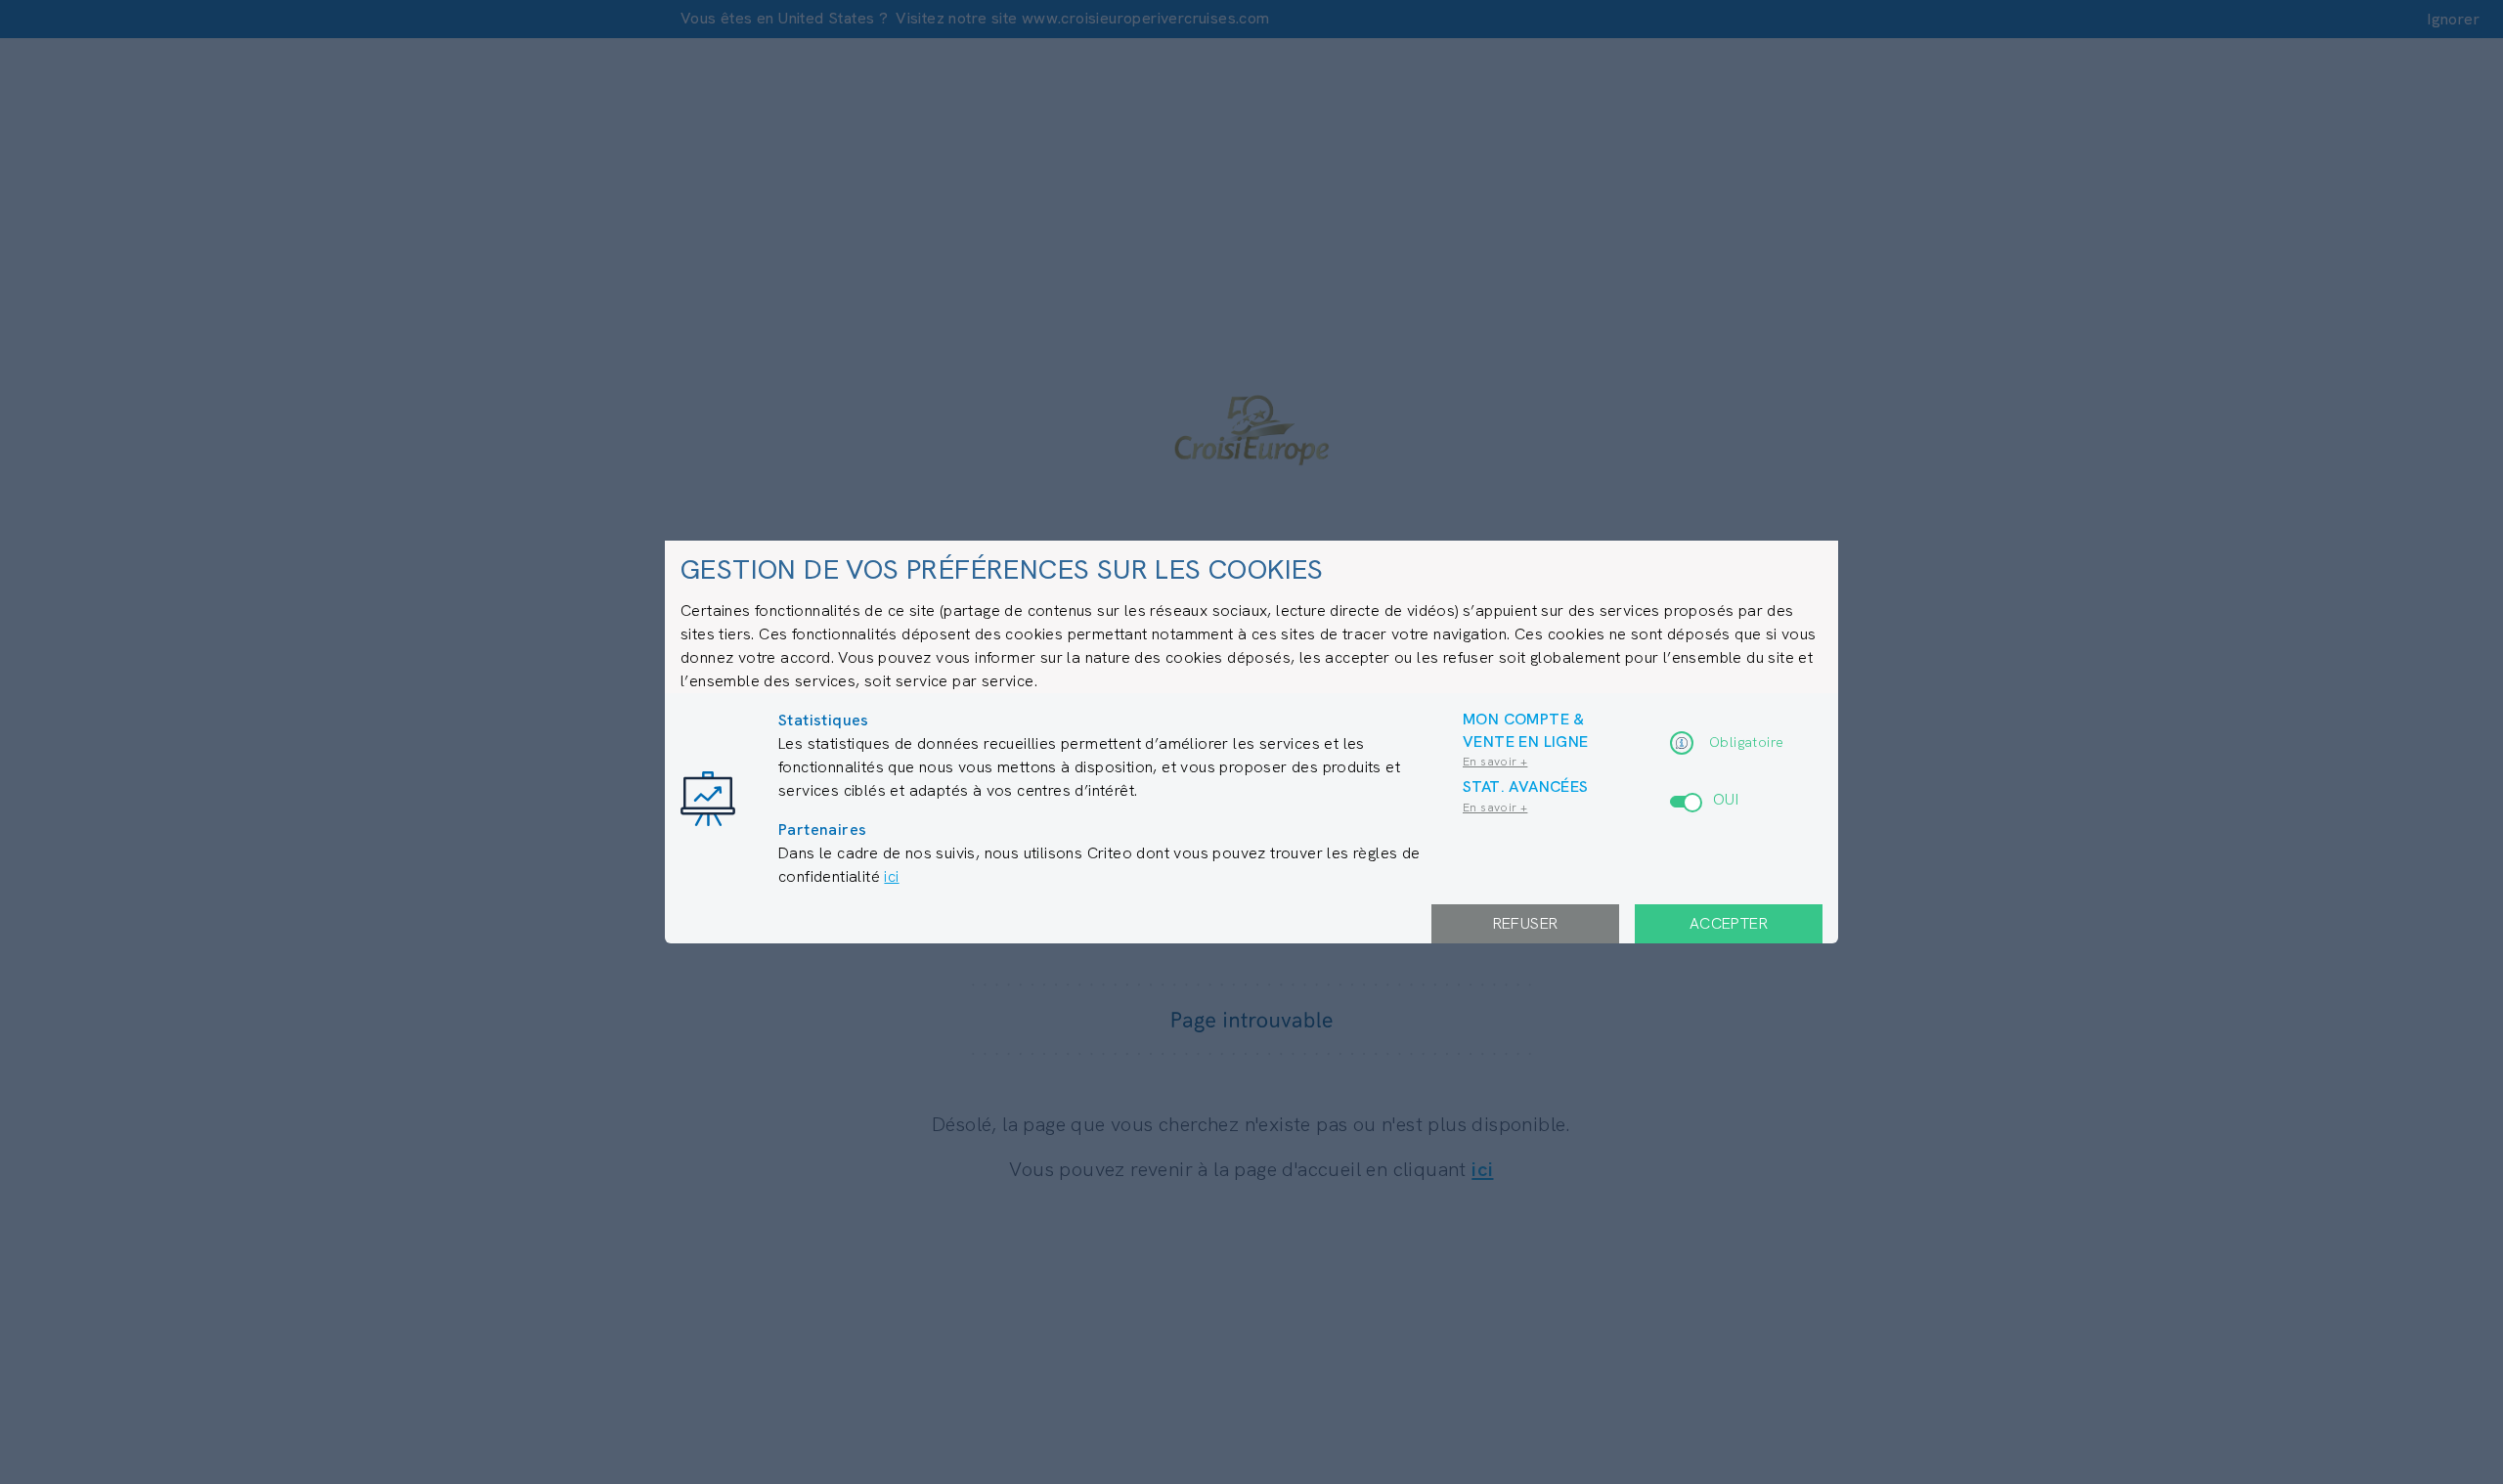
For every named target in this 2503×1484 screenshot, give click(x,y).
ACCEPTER (1729, 923)
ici (891, 876)
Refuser (1526, 923)
